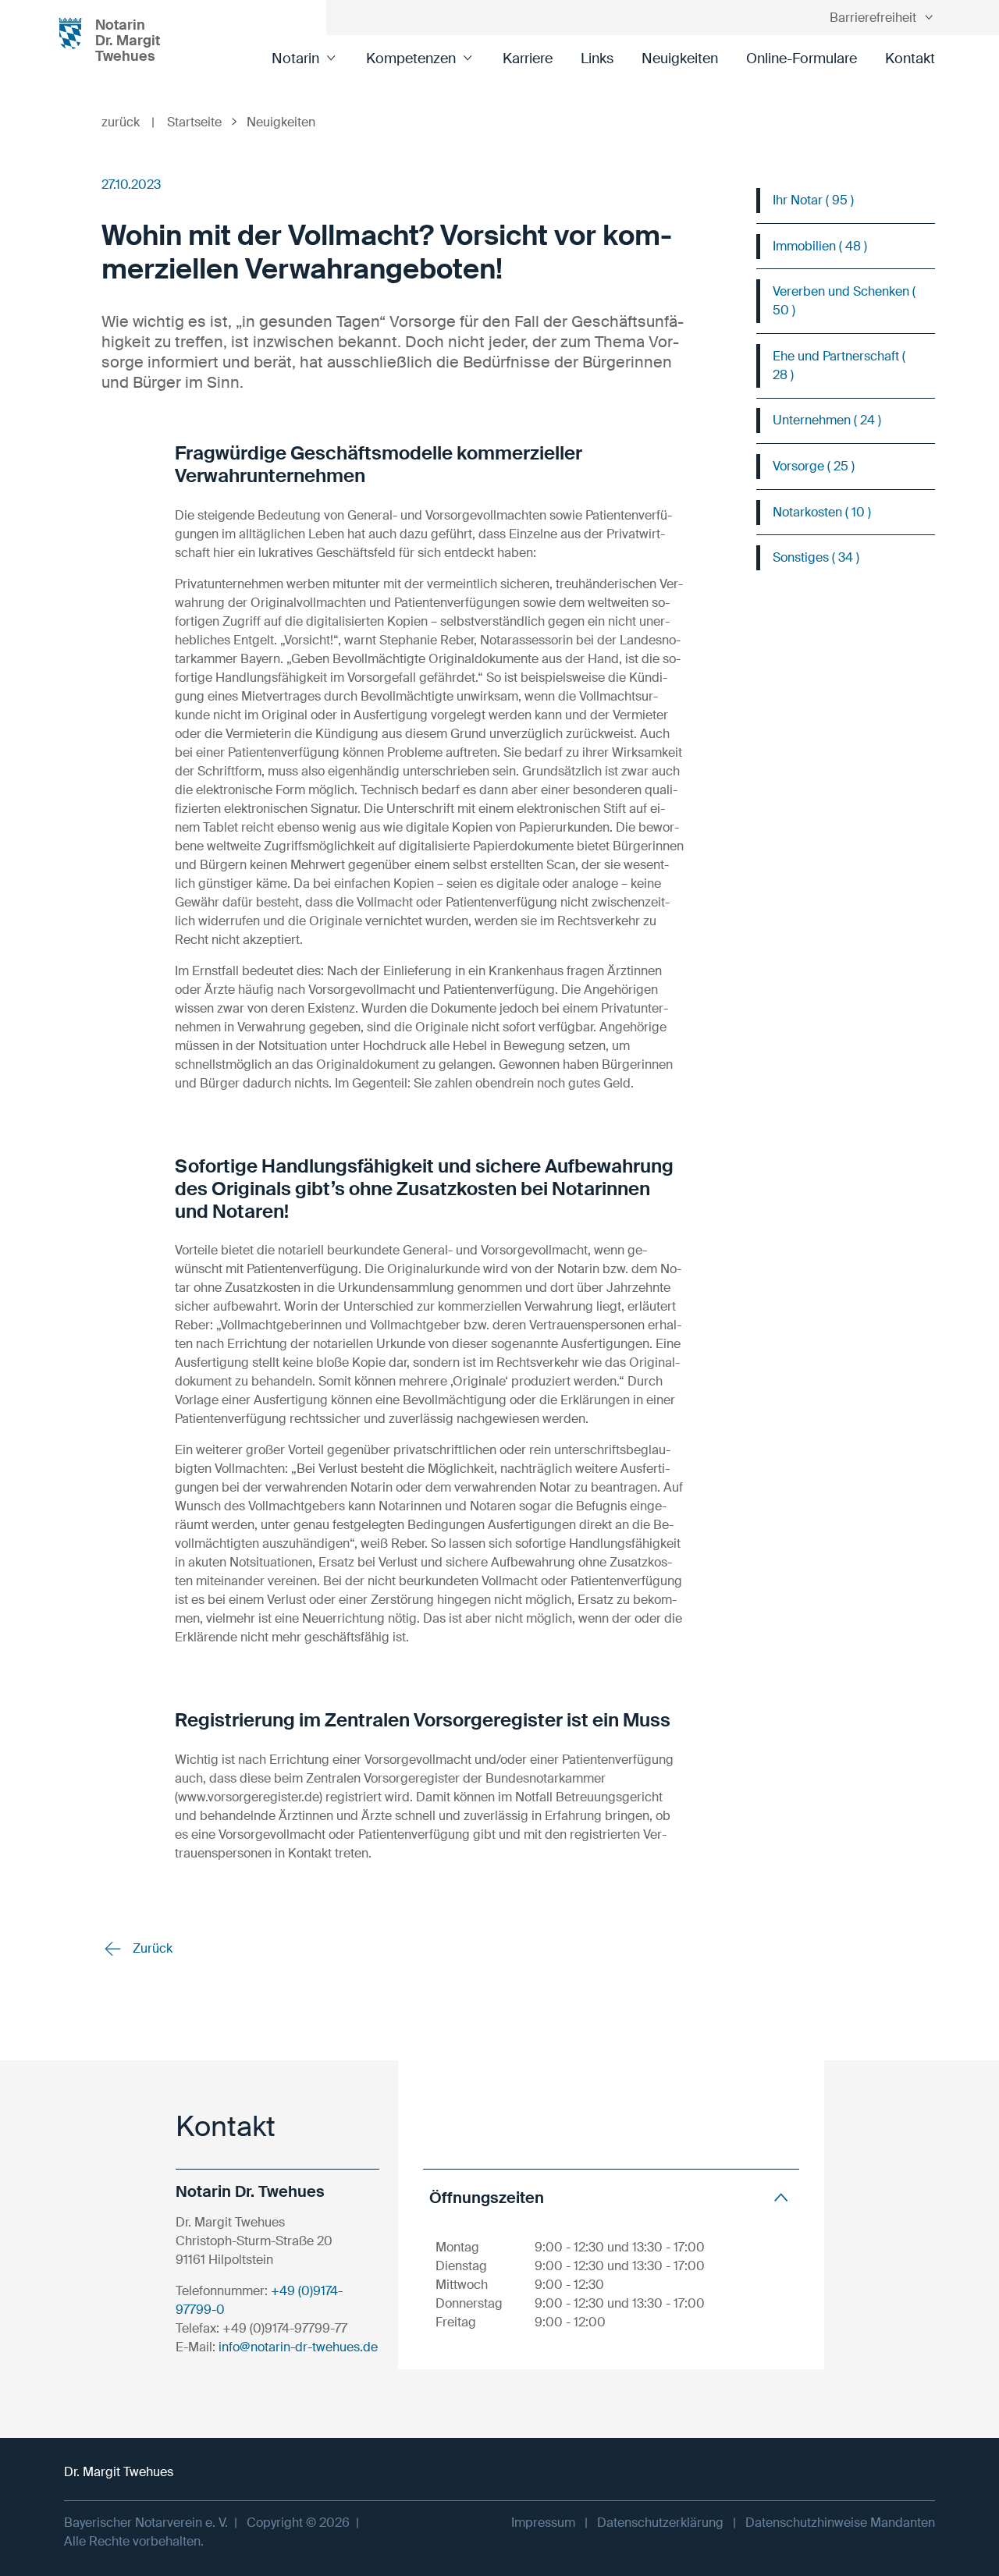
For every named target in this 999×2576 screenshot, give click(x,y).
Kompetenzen (411, 59)
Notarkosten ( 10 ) (822, 512)
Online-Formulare (802, 59)
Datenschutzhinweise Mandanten (840, 2523)
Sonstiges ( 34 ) (816, 557)
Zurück (151, 1948)
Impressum (543, 2523)
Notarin (295, 59)
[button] (611, 2197)
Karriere (528, 59)
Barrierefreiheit (873, 18)
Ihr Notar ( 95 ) (813, 200)
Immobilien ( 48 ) (820, 246)
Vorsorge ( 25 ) (814, 466)
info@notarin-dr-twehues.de (298, 2347)
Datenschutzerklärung (660, 2523)
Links (597, 59)
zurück (128, 122)
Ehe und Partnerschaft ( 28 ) (839, 365)
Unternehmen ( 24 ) (827, 420)
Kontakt (910, 59)
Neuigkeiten (680, 59)
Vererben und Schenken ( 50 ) (844, 301)
